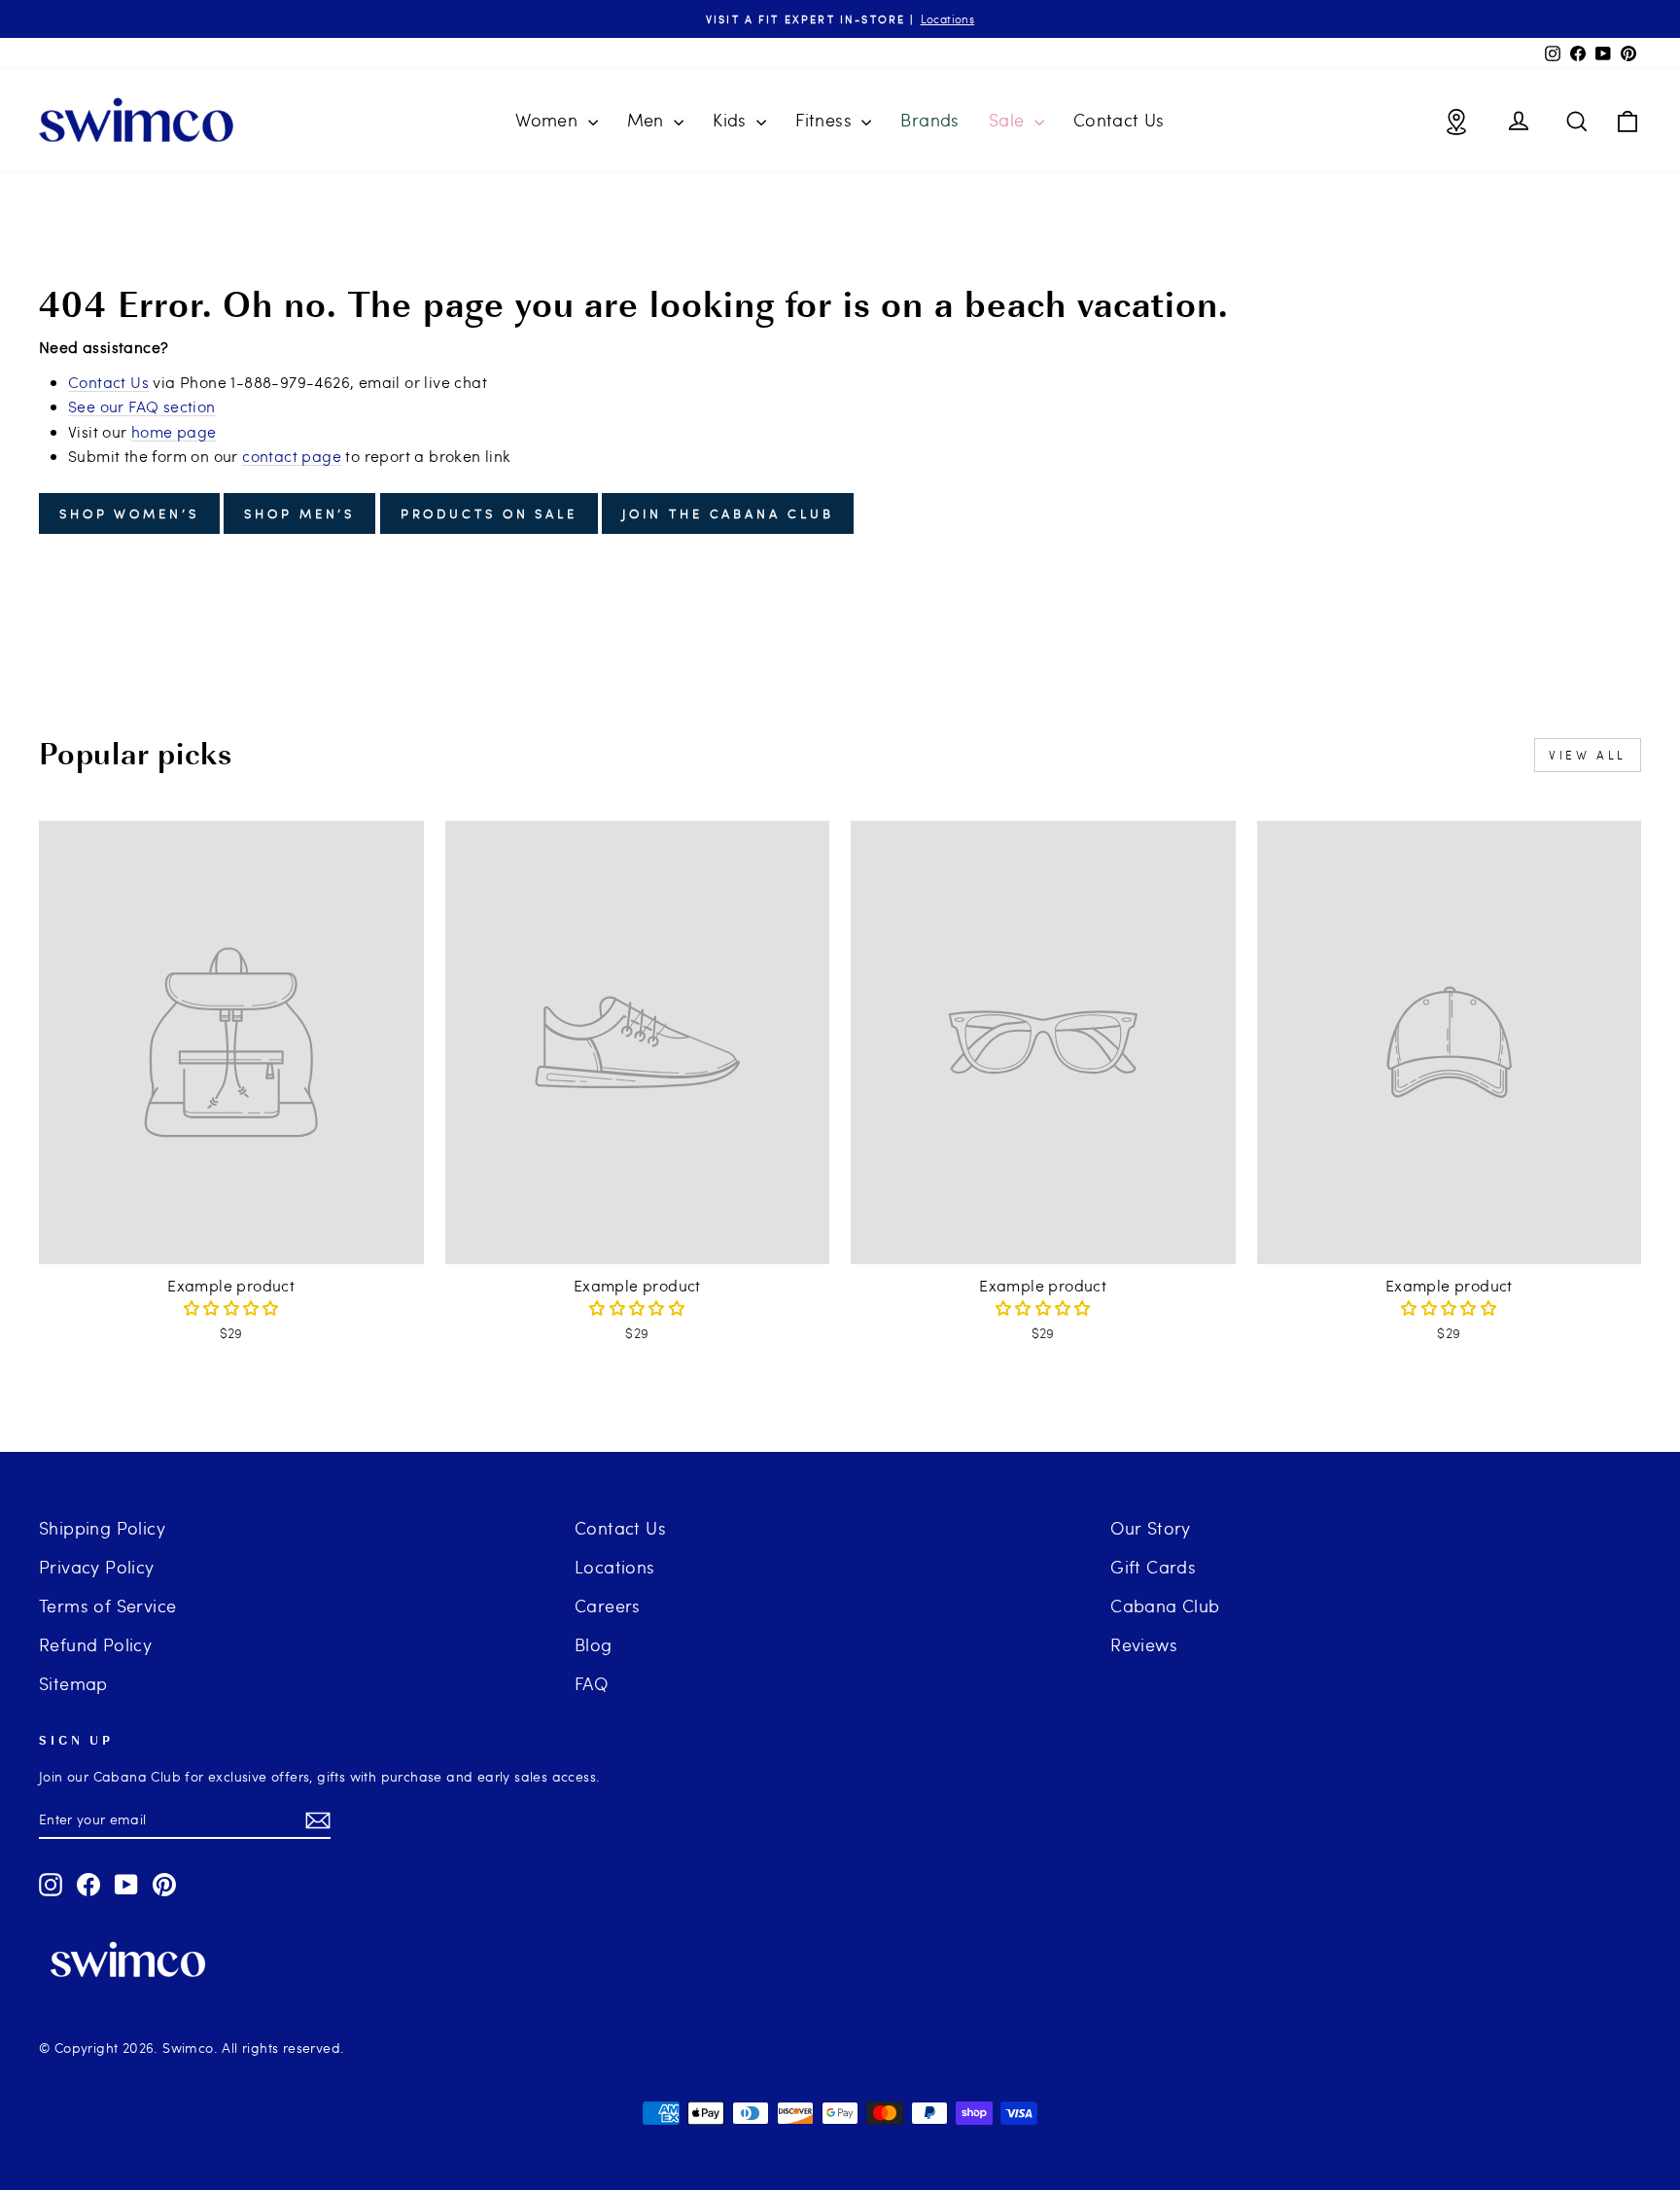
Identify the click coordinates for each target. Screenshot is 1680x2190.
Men (648, 119)
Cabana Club (1165, 1605)
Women (549, 119)
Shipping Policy (102, 1527)
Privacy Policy (97, 1566)
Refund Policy (95, 1644)
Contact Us (1119, 119)
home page (174, 431)
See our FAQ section (142, 406)
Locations (615, 1566)
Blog (594, 1644)
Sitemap (73, 1683)
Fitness (826, 119)
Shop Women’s (129, 513)
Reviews (1144, 1644)
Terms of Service (107, 1605)
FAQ (591, 1683)
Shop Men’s (299, 513)
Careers (608, 1605)
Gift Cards (1153, 1566)
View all (1588, 755)
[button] (231, 1307)
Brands (929, 119)
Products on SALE (489, 513)
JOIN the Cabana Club (728, 513)
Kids (732, 119)
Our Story (1151, 1527)
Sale (1009, 119)
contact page (292, 456)
